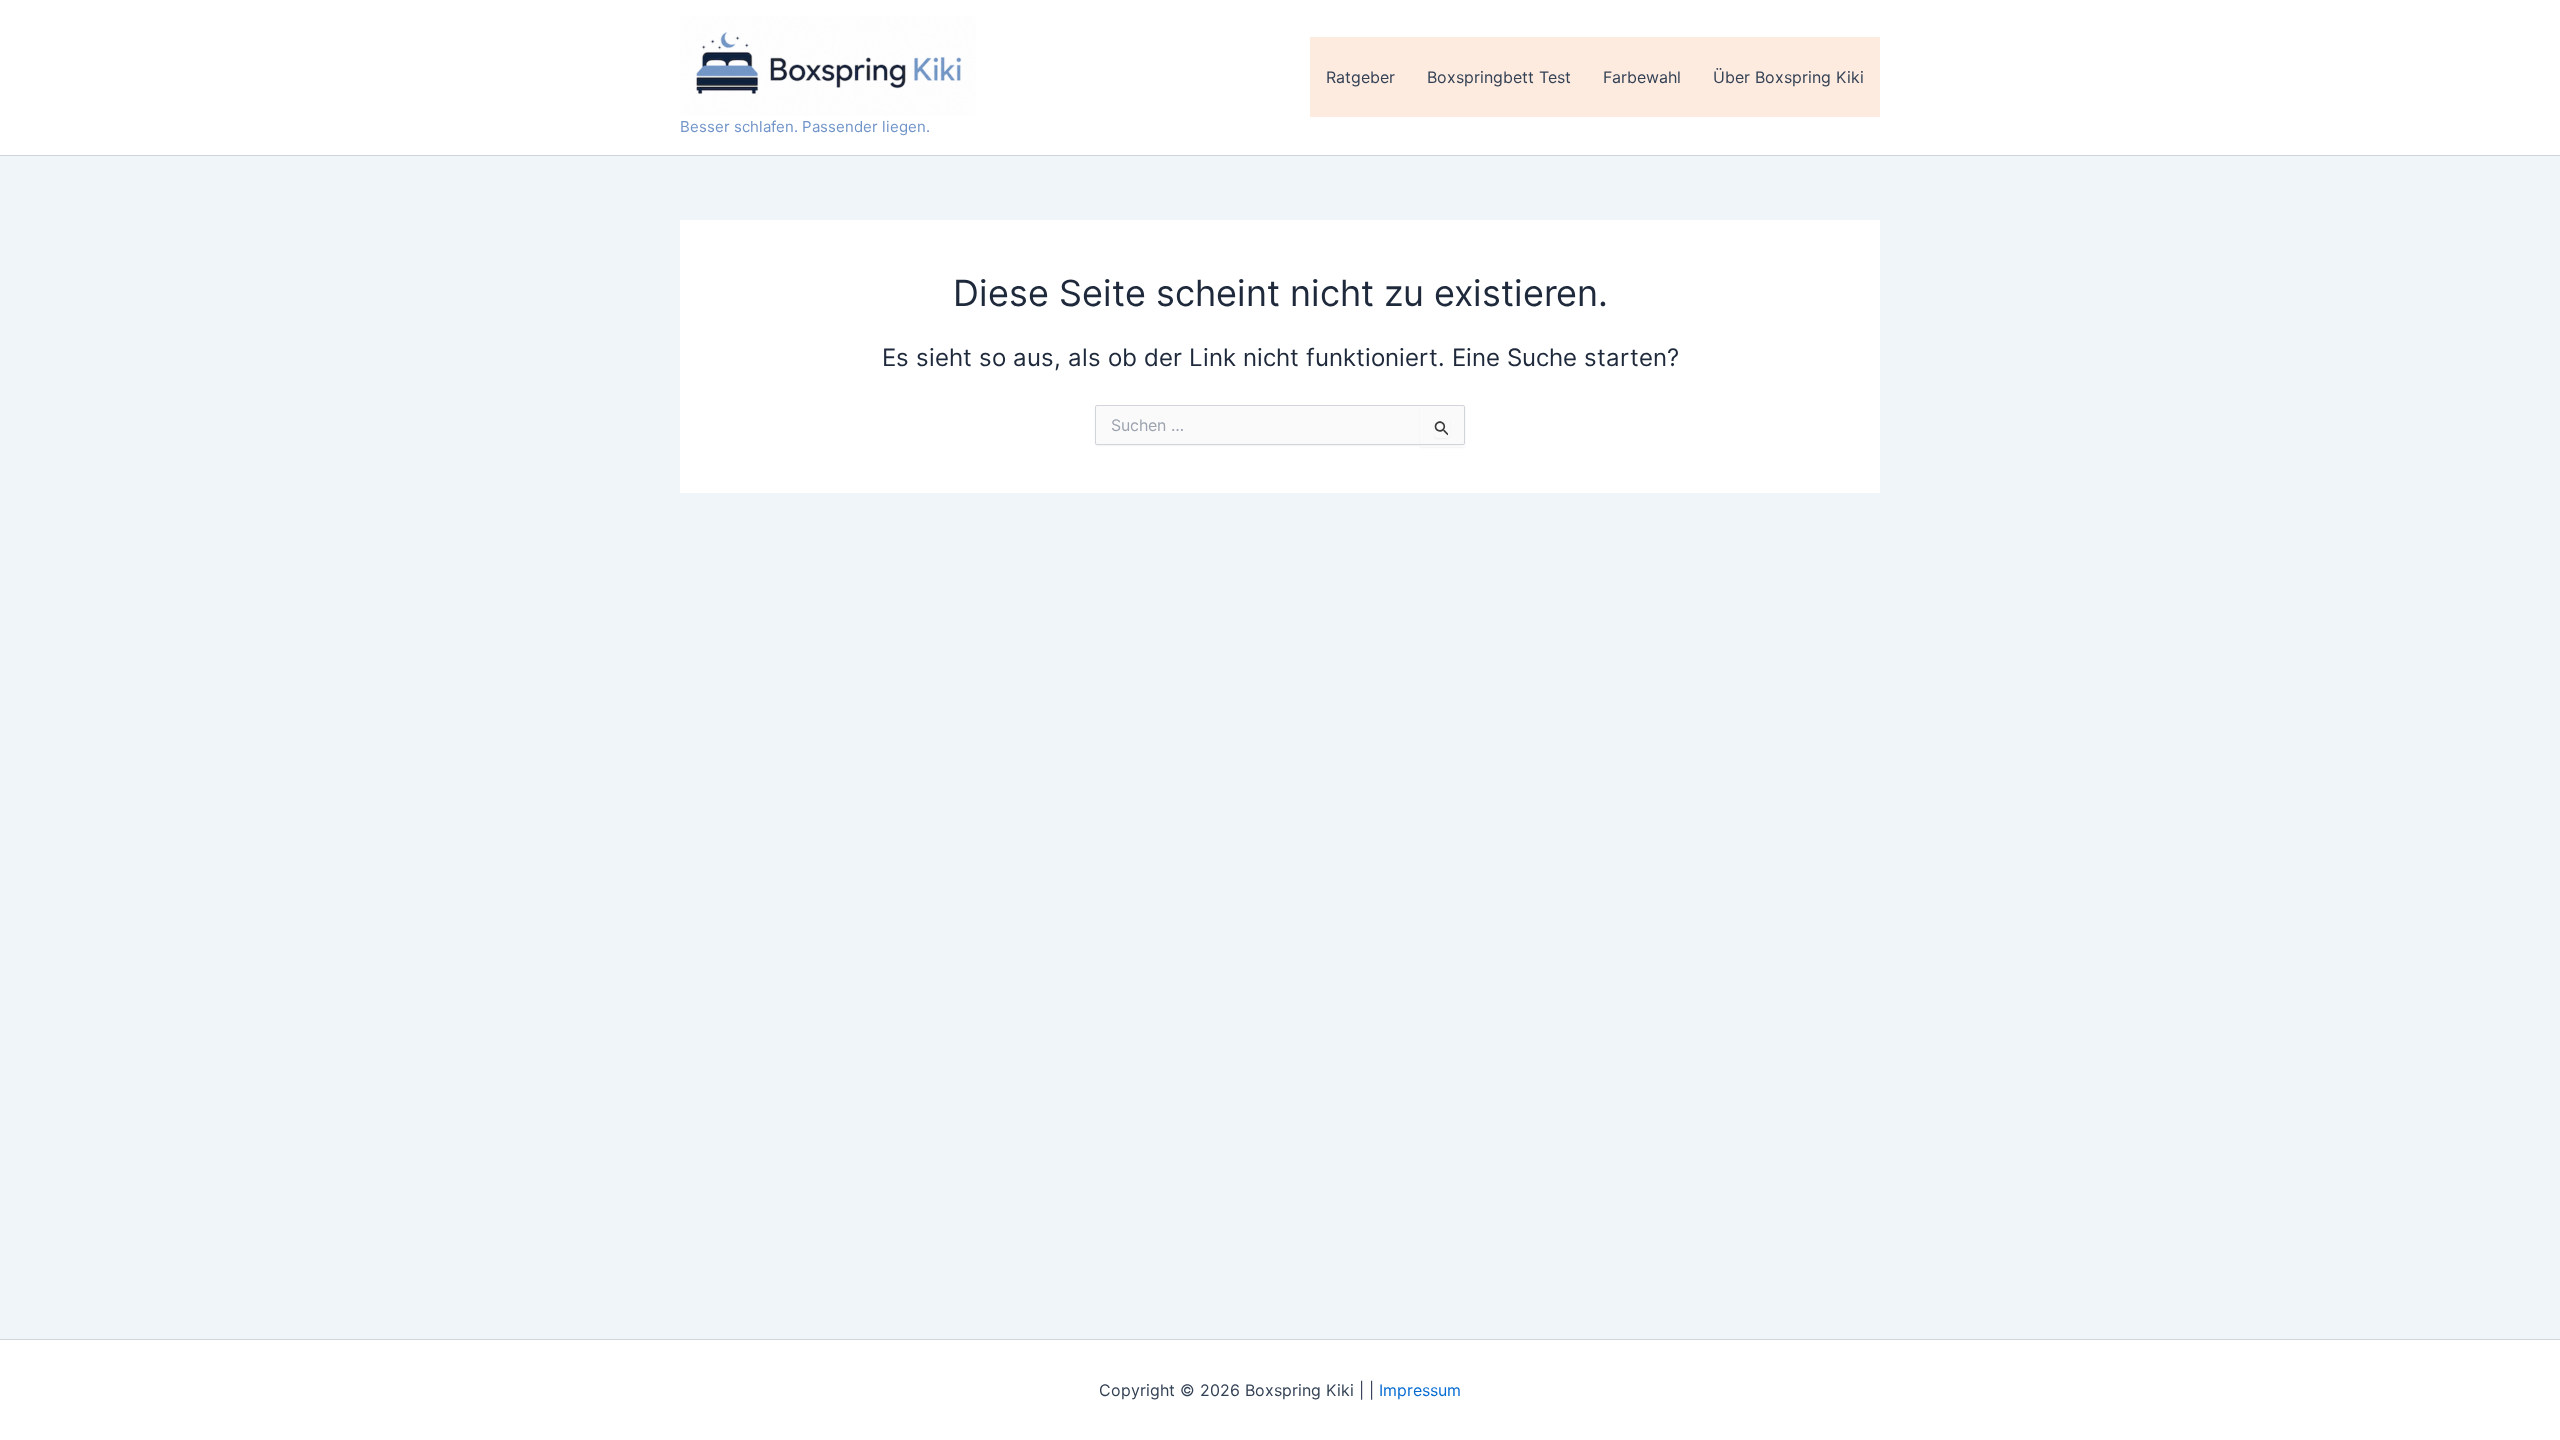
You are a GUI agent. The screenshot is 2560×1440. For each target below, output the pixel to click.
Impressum (1420, 1390)
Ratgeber (1360, 77)
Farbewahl (1642, 77)
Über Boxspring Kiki (1788, 77)
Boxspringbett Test (1499, 77)
